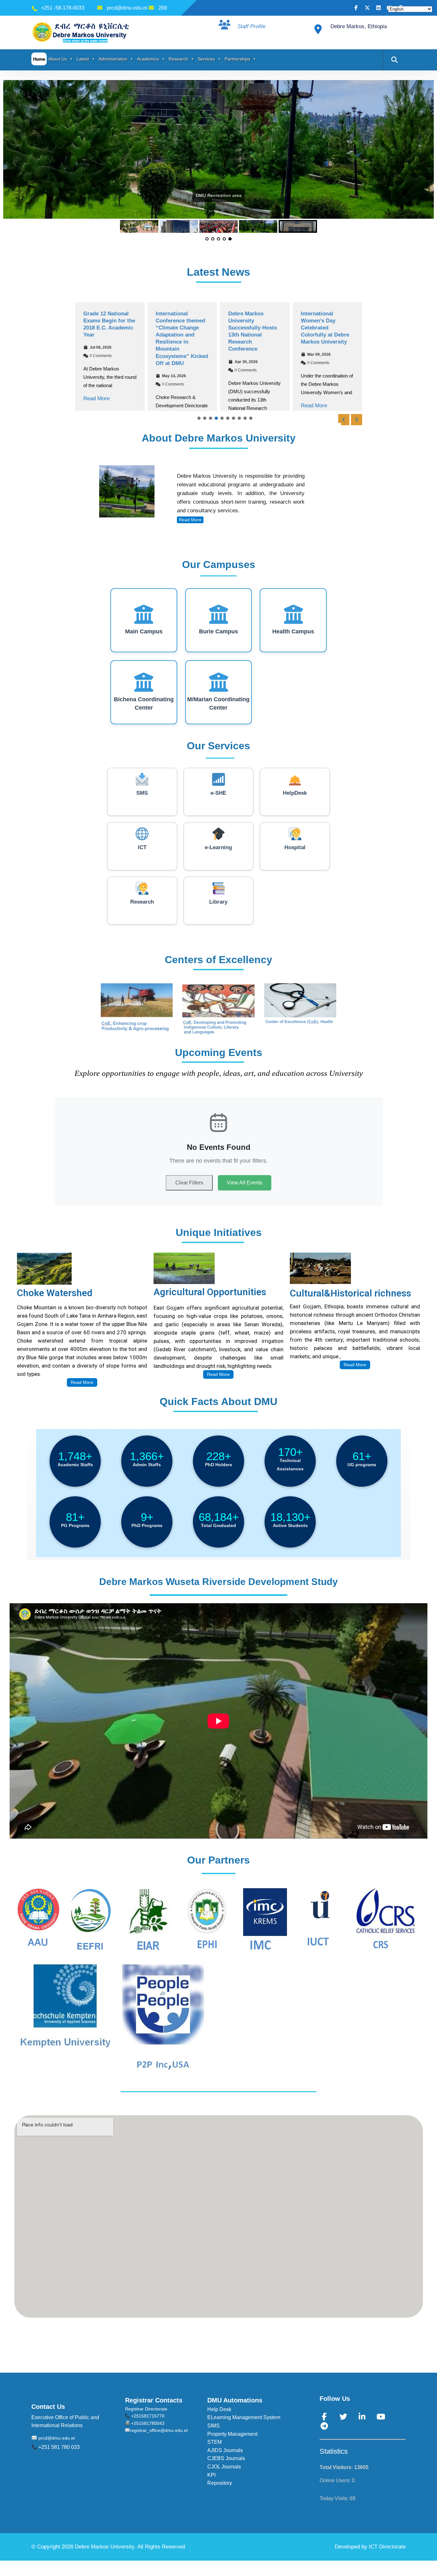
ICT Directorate (387, 2547)
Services (206, 59)
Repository (220, 2483)
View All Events (245, 1183)
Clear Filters (189, 1183)
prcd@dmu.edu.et (127, 8)
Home (39, 59)
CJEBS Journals (226, 2458)
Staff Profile (251, 26)
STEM (215, 2442)
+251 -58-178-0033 (63, 8)
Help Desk (219, 2409)
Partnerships (237, 59)
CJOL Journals (224, 2467)
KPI (211, 2475)
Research (178, 59)
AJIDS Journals (225, 2450)
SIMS (214, 2426)
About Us (58, 59)
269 (163, 8)
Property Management (232, 2434)
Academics (148, 59)
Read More (96, 398)
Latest (83, 59)
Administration (113, 59)
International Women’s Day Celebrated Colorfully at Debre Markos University (325, 328)
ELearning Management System (244, 2417)
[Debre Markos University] (82, 32)
